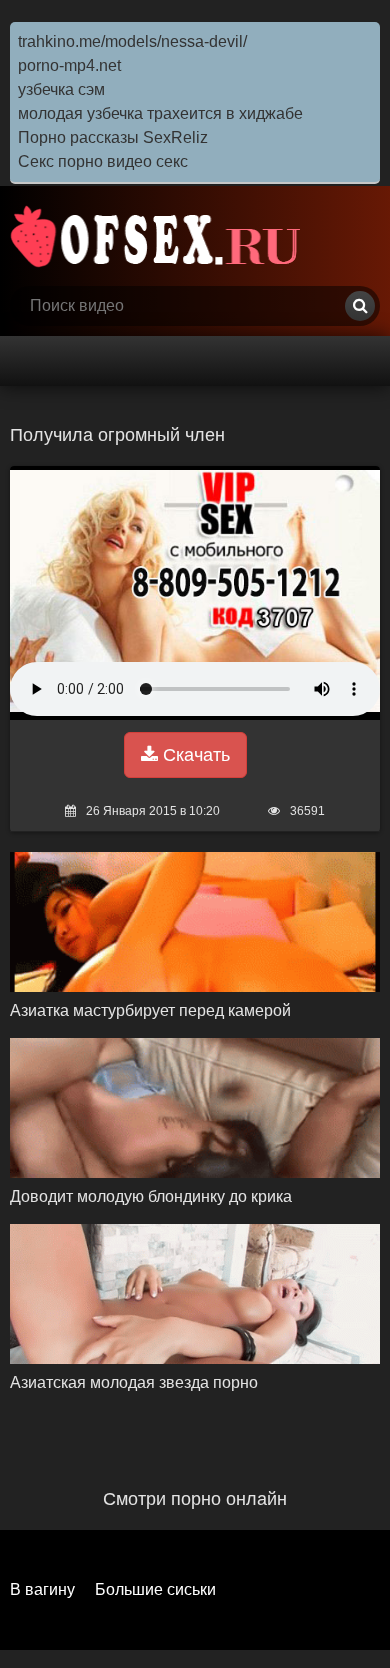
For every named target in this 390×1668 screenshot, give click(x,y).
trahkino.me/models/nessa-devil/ (132, 41)
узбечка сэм (61, 89)
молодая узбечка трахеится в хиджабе (160, 113)
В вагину (42, 1589)
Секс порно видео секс (103, 161)
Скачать (194, 755)
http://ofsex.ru (160, 236)
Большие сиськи (155, 1589)
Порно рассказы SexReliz (113, 137)
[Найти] (360, 306)
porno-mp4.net (69, 65)
